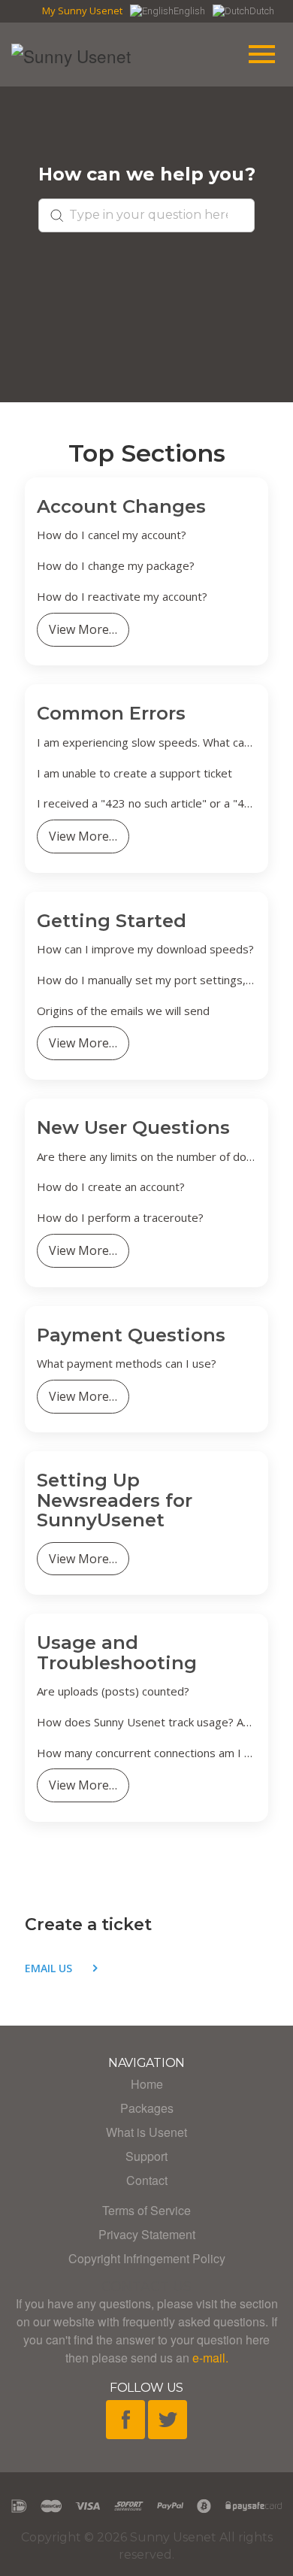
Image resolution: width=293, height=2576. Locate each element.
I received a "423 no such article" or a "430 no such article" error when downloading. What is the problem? (146, 803)
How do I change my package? (116, 566)
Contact (147, 2180)
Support (146, 2156)
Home (147, 2084)
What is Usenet (146, 2132)
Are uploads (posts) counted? (113, 1691)
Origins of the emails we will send (123, 1011)
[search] (146, 215)
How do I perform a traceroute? (120, 1218)
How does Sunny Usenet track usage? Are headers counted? (146, 1722)
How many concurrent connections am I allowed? (146, 1753)
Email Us (48, 1968)
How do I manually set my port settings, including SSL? (146, 980)
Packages (147, 2108)
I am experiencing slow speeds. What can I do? (146, 742)
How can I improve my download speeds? (145, 949)
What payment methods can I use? (127, 1364)
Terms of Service (146, 2210)
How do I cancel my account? (112, 535)
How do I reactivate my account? (122, 597)
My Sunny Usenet (82, 11)
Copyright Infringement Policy (147, 2258)
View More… (83, 629)
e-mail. (210, 2358)
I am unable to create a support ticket (134, 773)
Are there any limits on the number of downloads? (146, 1157)
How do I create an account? (111, 1187)
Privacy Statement (147, 2234)
